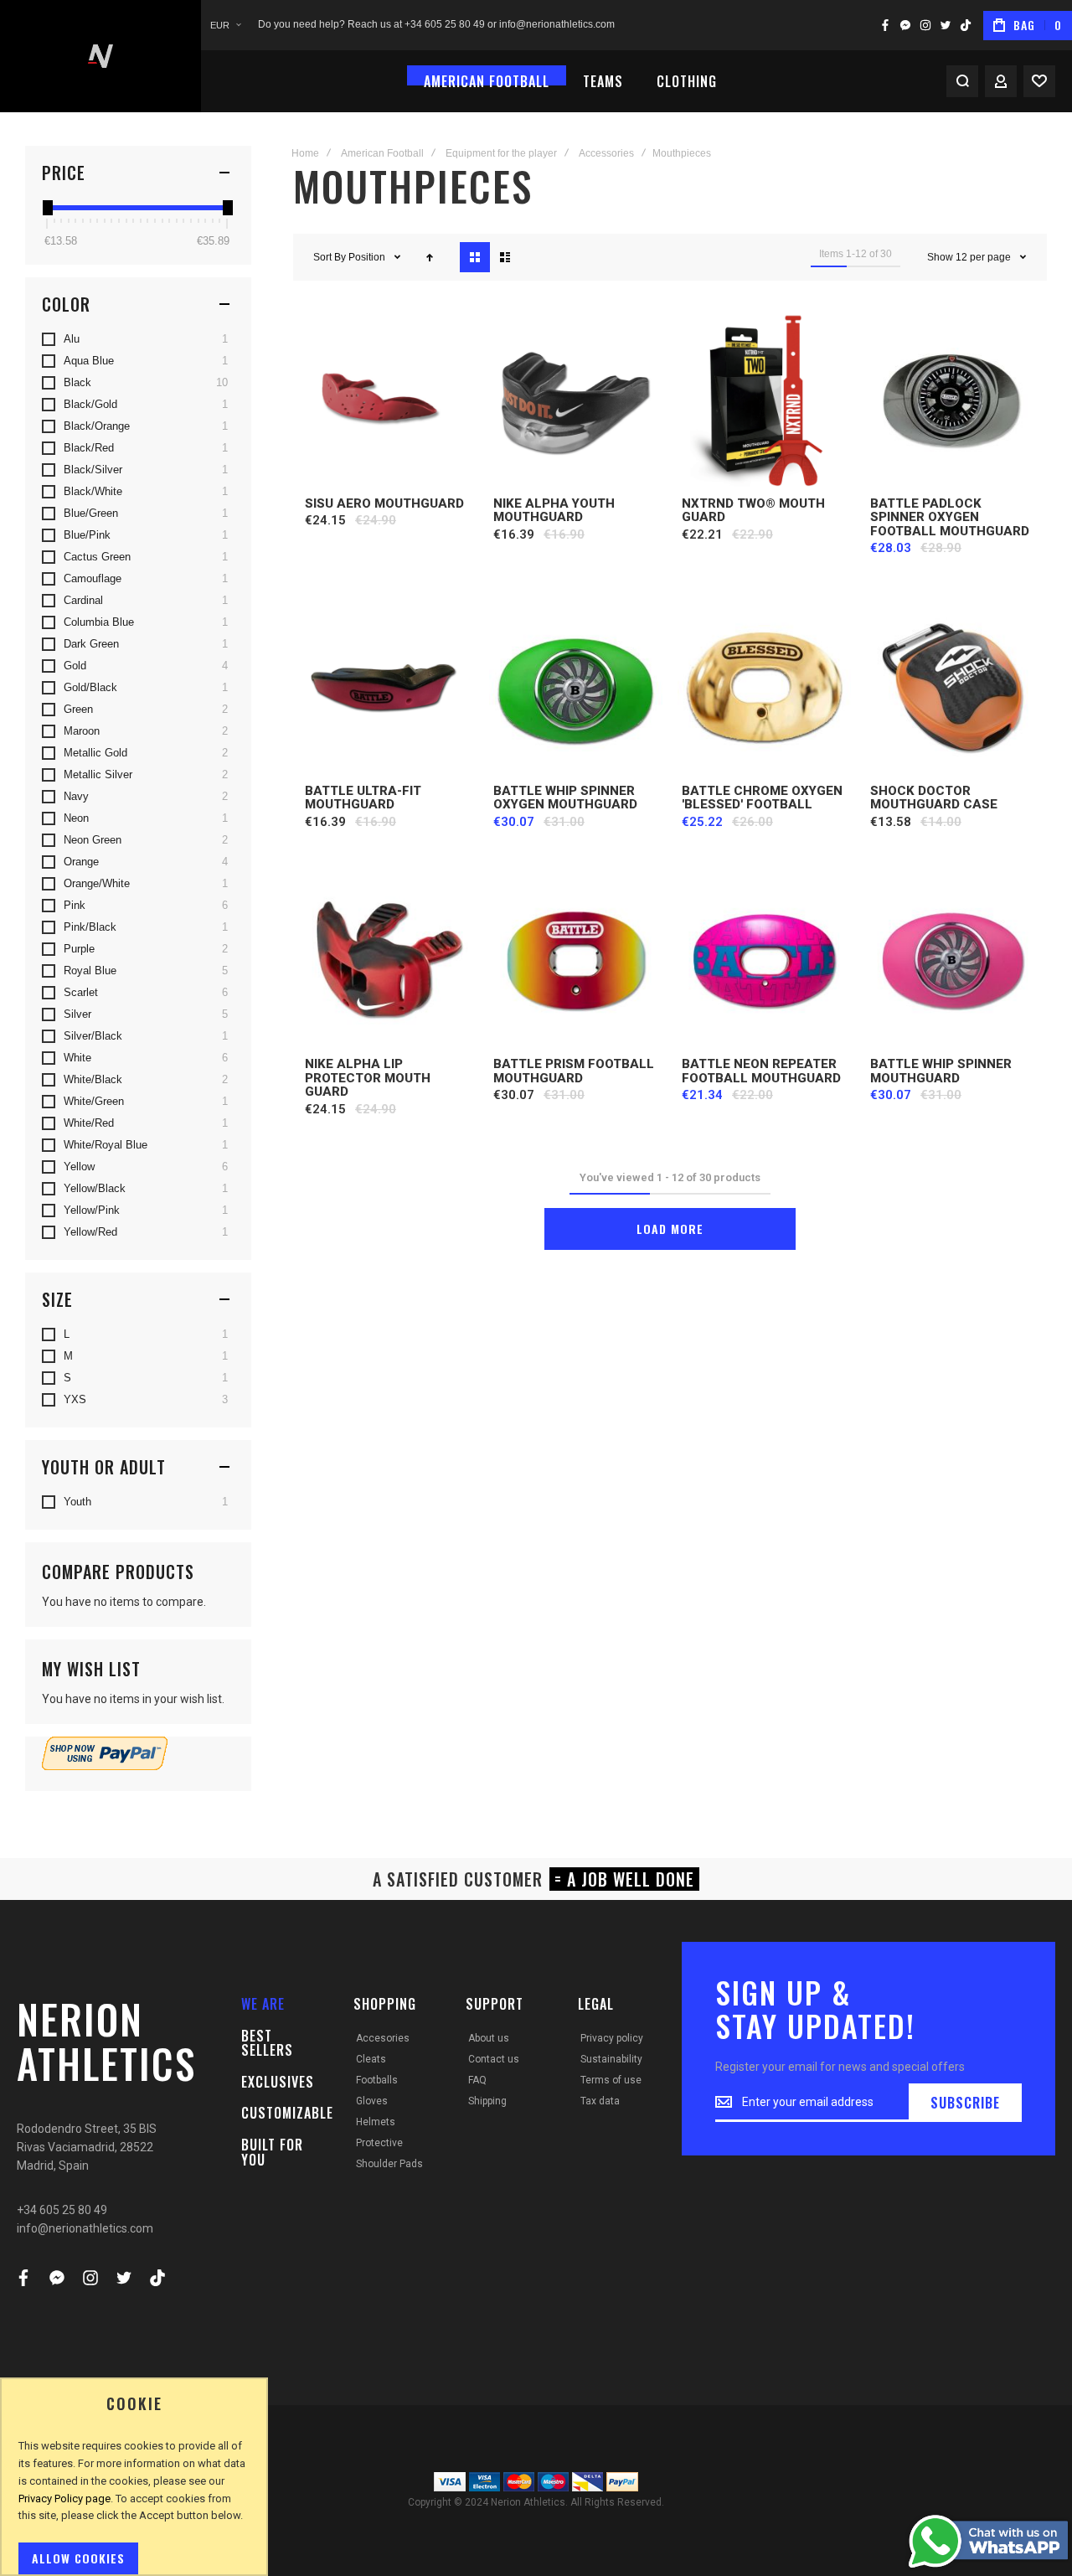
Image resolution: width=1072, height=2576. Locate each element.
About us (489, 2038)
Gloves (372, 2101)
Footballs (377, 2080)
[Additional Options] (105, 1766)
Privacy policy (612, 2038)
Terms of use (611, 2080)
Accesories (383, 2038)
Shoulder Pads (389, 2164)
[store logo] (100, 56)
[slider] (47, 208)
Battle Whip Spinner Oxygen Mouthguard (565, 798)
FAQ (477, 2080)
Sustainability (611, 2059)
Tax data (600, 2101)
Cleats (371, 2059)
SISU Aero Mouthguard (384, 503)
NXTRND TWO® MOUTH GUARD (753, 511)
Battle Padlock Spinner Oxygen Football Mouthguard (950, 517)
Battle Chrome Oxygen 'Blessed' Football (762, 798)
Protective (379, 2143)
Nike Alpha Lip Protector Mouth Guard (368, 1078)
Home (305, 153)
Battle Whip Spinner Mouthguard (941, 1071)
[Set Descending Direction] (430, 257)
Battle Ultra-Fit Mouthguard (363, 798)
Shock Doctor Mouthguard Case (934, 798)
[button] (225, 26)
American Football (382, 153)
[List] (505, 257)
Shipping (487, 2101)
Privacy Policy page (64, 2499)
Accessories (606, 153)
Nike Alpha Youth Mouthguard (554, 511)
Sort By (330, 257)
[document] (134, 2485)
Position (368, 257)
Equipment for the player (501, 153)
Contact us (494, 2059)
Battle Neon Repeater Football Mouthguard (761, 1071)
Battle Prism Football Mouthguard (574, 1071)
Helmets (376, 2122)
